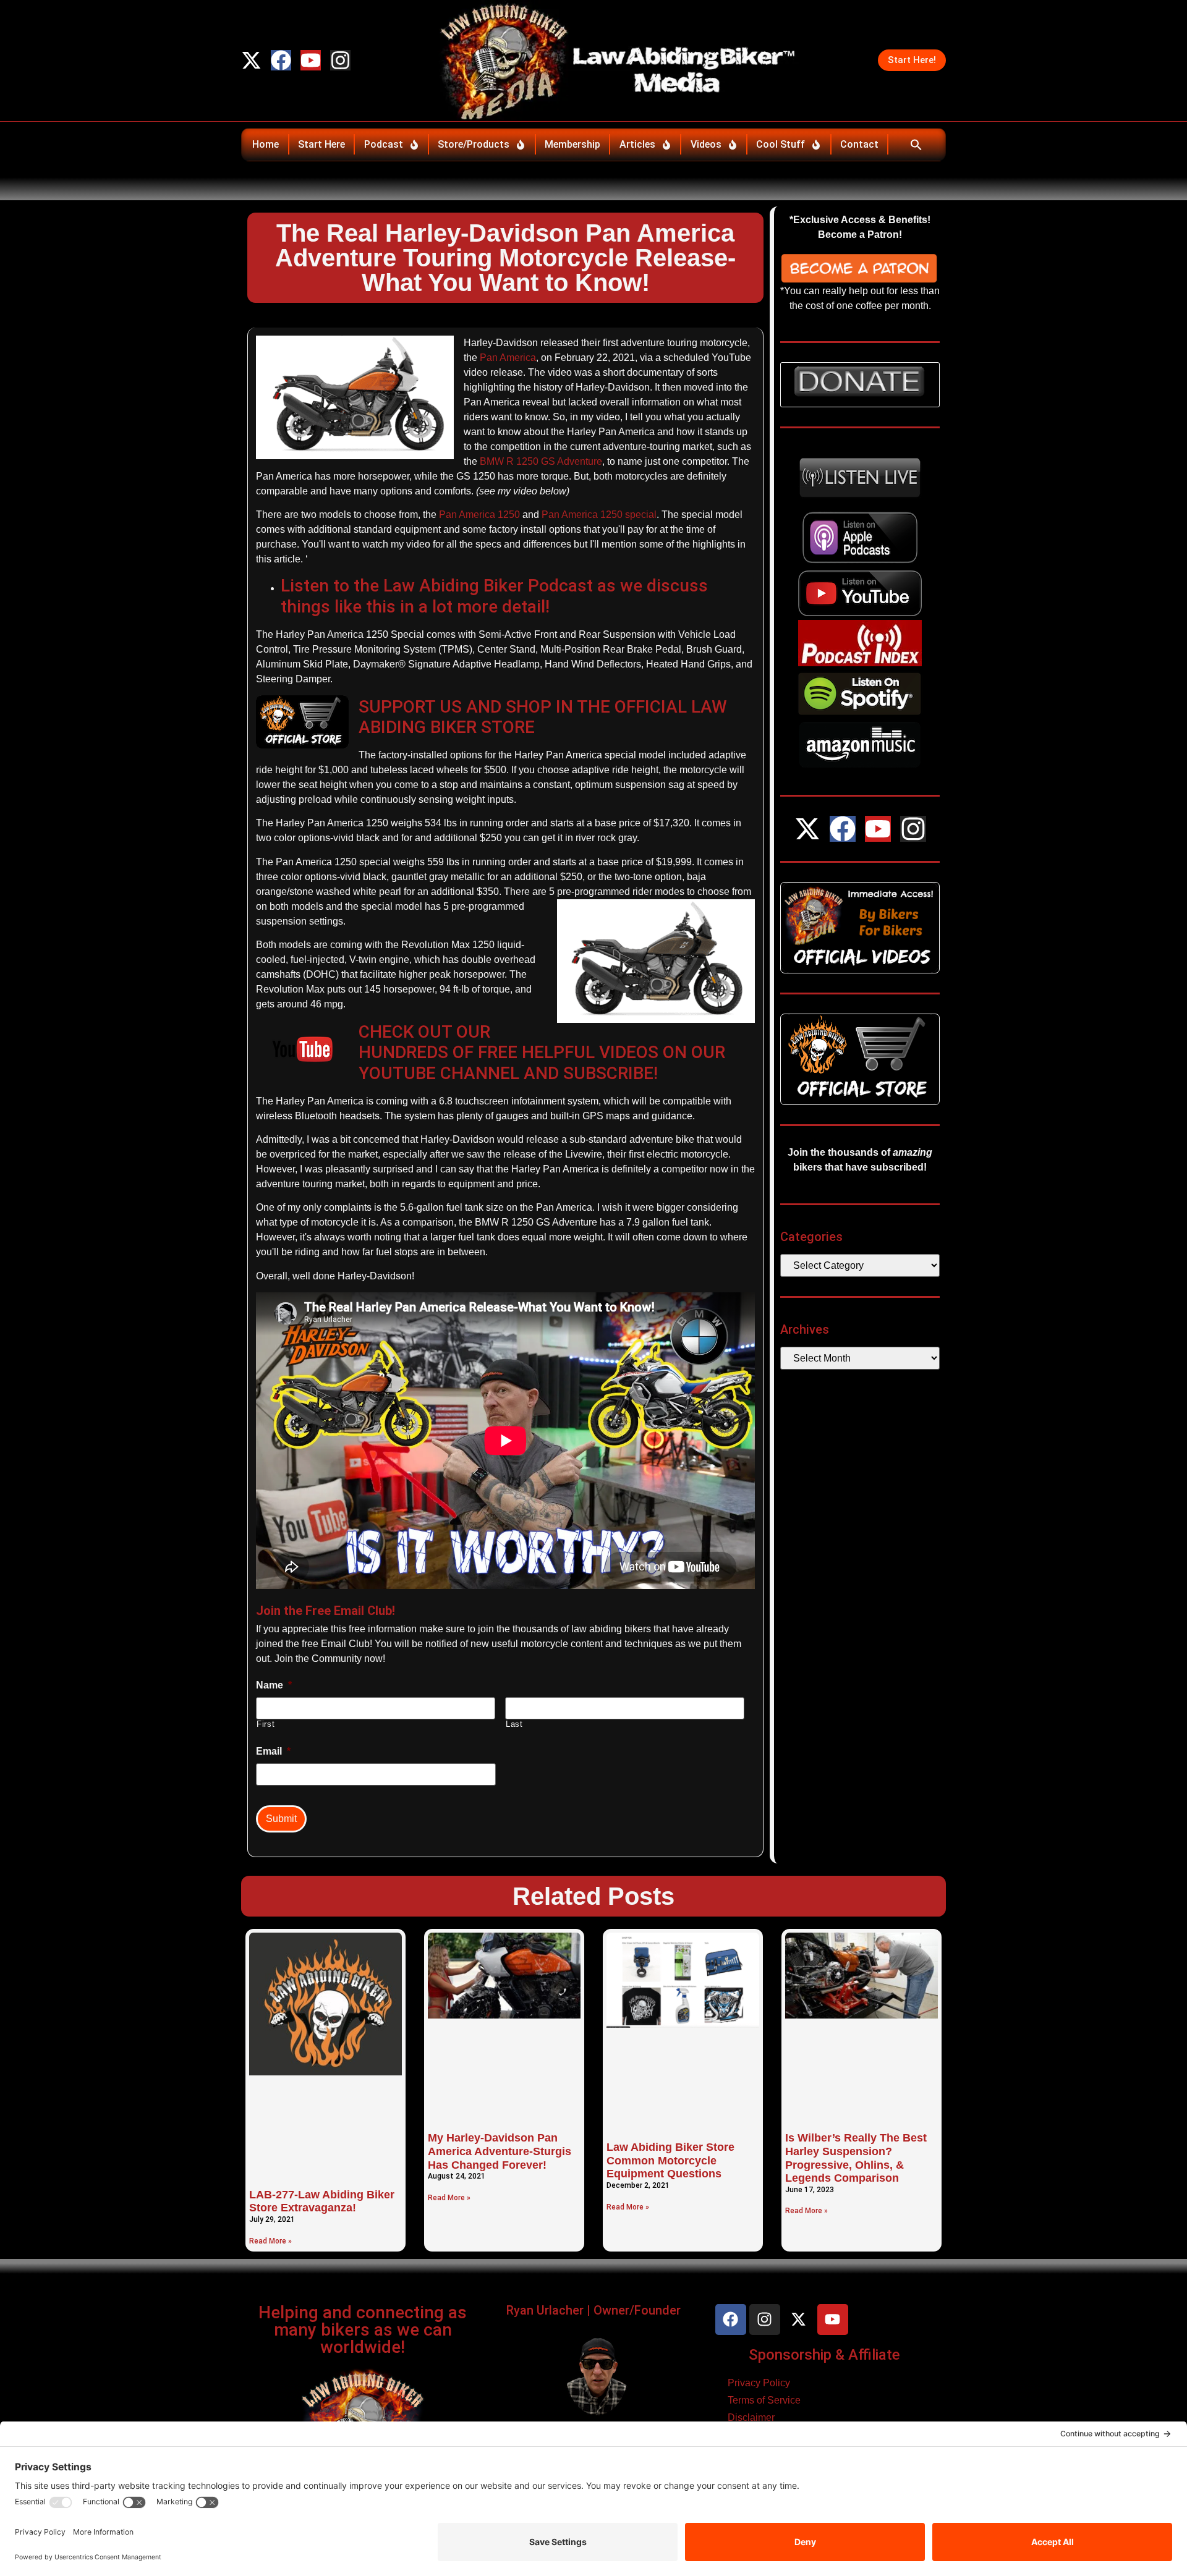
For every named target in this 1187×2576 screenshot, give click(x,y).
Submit (281, 1819)
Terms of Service (764, 2400)
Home (266, 144)
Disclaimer (751, 2417)
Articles (637, 144)
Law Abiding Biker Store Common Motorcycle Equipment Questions (670, 2160)
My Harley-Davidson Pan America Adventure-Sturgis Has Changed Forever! (500, 2151)
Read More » (270, 2241)
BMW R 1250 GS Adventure (541, 461)
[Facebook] (281, 60)
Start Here (321, 144)
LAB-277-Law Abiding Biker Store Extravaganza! (322, 2201)
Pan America (508, 358)
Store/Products (474, 144)
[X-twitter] (251, 60)
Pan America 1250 (478, 515)
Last (514, 1724)
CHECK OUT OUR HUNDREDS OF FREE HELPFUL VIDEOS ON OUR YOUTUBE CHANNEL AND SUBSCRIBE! (542, 1053)
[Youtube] (311, 60)
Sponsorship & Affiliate (824, 2355)
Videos (706, 144)
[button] (916, 145)
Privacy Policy (759, 2383)
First (266, 1724)
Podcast (384, 144)
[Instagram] (340, 60)
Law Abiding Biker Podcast (488, 586)
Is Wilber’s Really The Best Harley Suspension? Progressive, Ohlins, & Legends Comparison (856, 2158)
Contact (859, 144)
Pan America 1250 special (599, 515)
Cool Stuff (781, 144)
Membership (572, 144)
